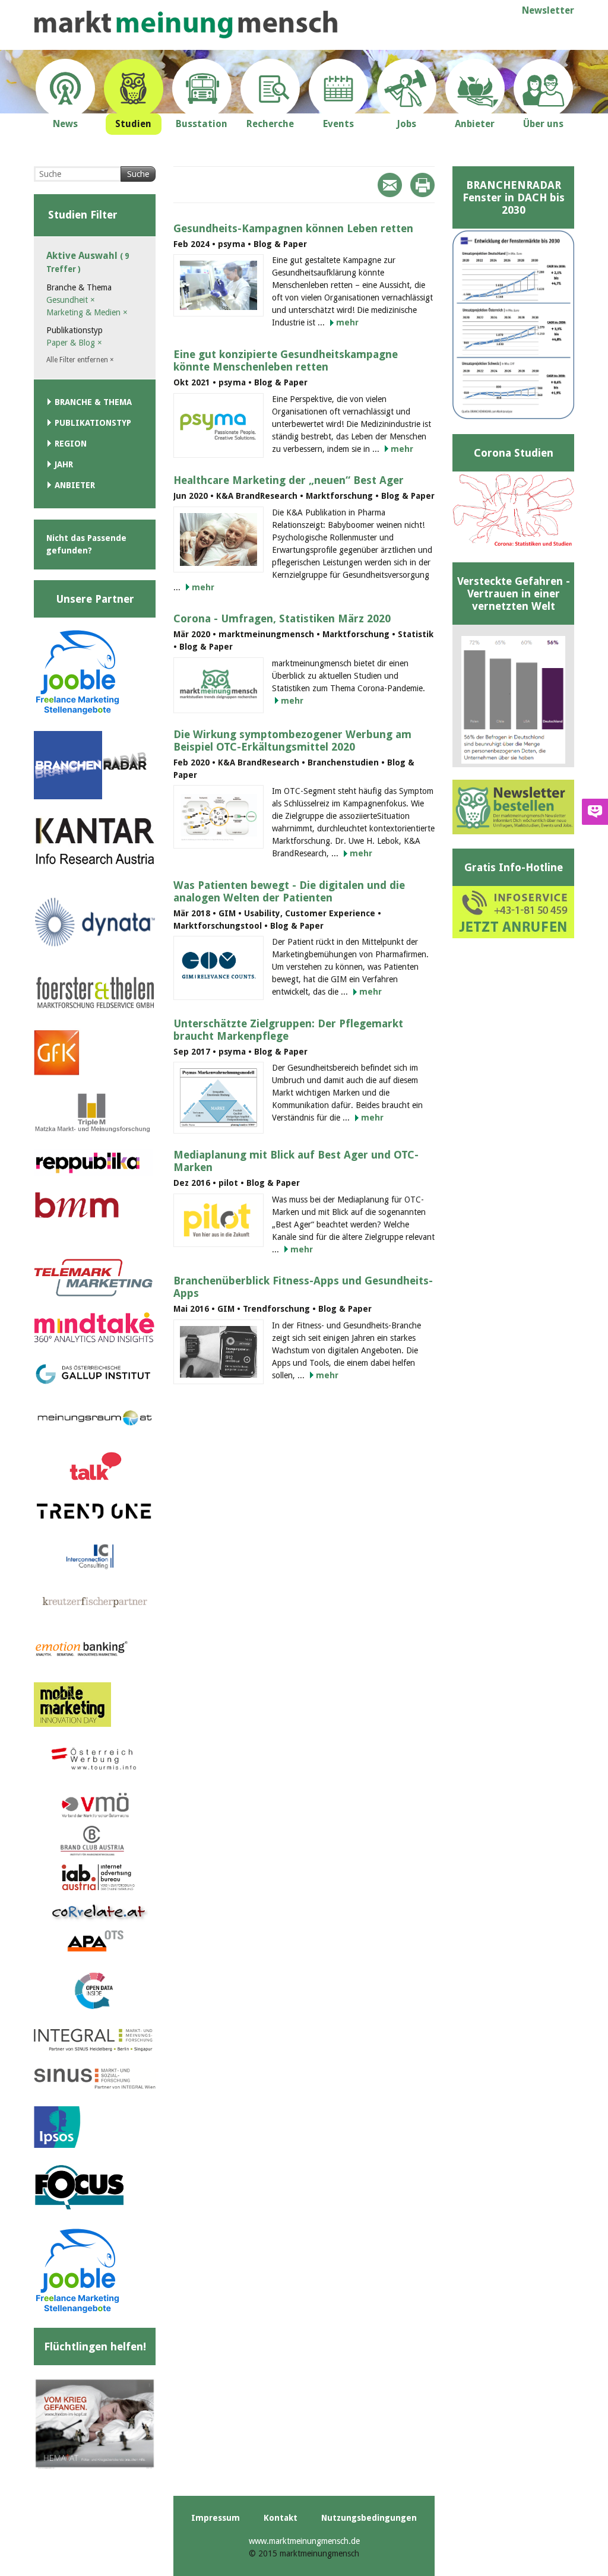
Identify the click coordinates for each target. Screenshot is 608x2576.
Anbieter (75, 485)
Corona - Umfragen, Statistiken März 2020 (282, 618)
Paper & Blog (74, 343)
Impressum (216, 2518)
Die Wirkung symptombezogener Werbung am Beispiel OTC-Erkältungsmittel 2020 (292, 740)
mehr (347, 322)
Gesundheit (71, 300)
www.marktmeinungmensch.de (304, 2541)
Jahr (64, 464)
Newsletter (548, 10)
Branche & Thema (93, 402)
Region (71, 444)
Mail (390, 185)
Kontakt (281, 2518)
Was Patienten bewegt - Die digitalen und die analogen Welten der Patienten (289, 891)
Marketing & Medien (87, 312)
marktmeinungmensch (186, 25)
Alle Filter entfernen (80, 360)
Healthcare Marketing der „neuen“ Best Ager (289, 480)
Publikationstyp (93, 423)
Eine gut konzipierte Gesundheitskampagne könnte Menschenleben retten (286, 360)
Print (422, 185)
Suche (138, 174)
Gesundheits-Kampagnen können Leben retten (293, 228)
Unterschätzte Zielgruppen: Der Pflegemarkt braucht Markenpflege (288, 1030)
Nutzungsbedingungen (369, 2518)
